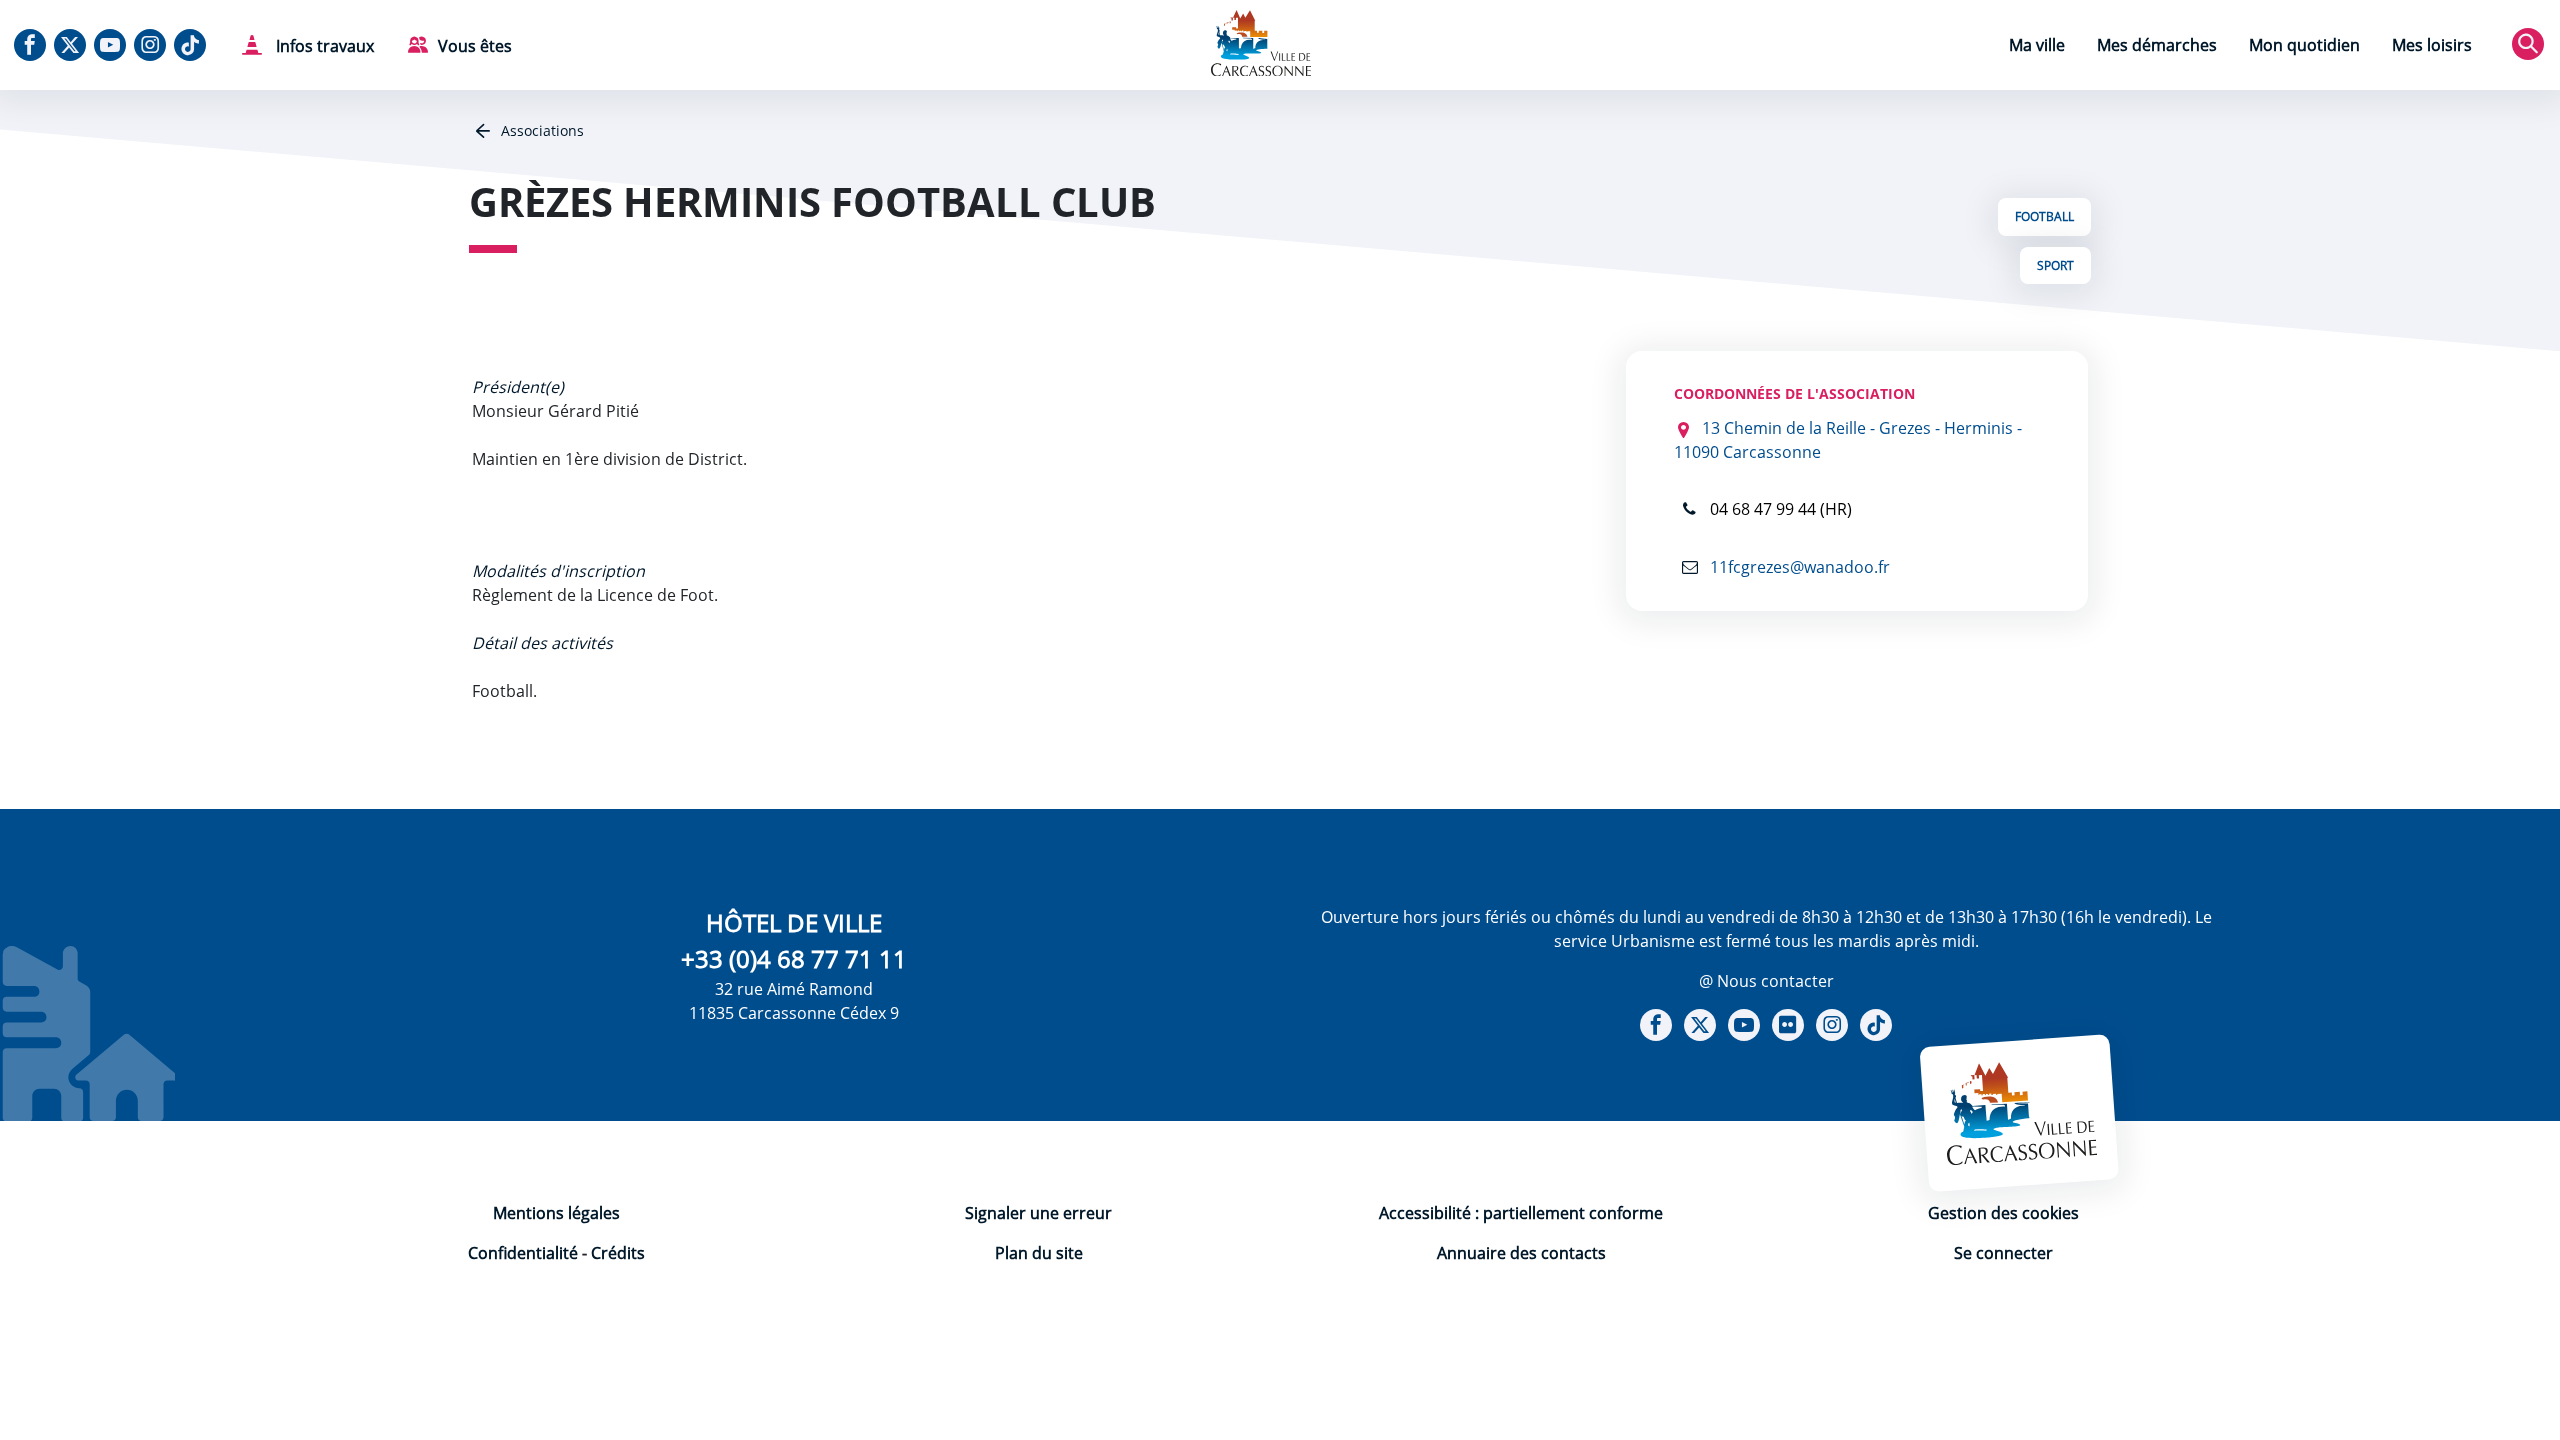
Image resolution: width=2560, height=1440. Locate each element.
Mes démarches (2157, 45)
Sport (2055, 265)
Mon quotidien (2304, 45)
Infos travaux (323, 46)
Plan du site (1039, 1253)
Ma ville (2037, 45)
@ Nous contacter (1766, 981)
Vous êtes (475, 46)
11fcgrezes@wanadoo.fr (1798, 567)
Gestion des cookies (2003, 1213)
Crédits (618, 1253)
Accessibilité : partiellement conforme (1521, 1213)
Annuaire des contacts (1521, 1253)
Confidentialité (523, 1253)
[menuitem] (2037, 47)
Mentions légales (556, 1213)
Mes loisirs (2432, 45)
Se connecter (2003, 1253)
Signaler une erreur (1038, 1213)
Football (2044, 216)
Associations (540, 130)
